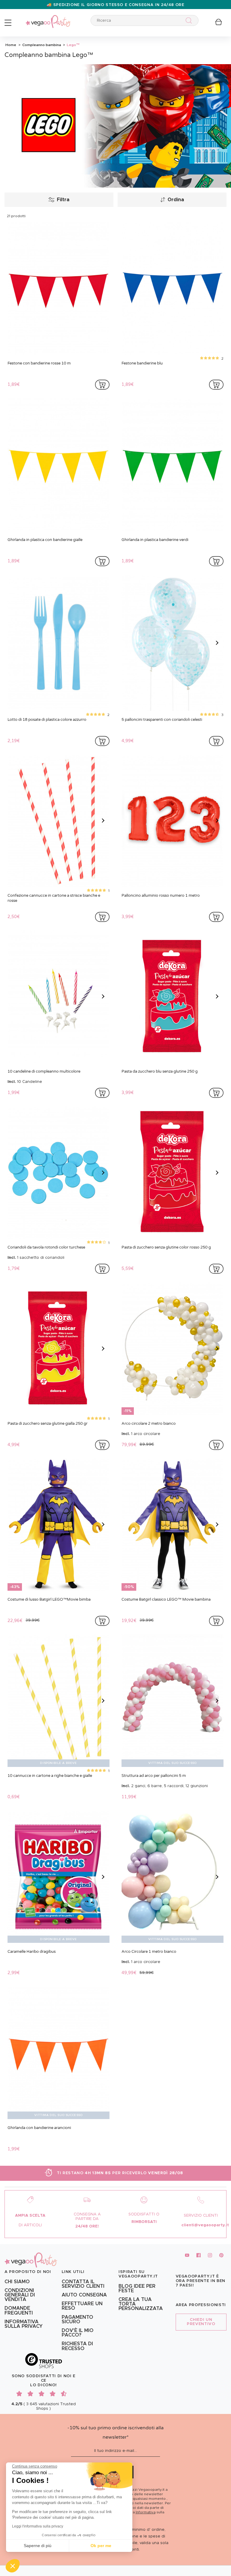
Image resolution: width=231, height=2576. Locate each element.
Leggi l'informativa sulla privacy (38, 2526)
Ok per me (101, 2546)
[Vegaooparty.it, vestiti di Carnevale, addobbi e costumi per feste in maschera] (48, 18)
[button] (13, 2566)
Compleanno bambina (41, 45)
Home (11, 45)
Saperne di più (38, 2546)
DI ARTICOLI (30, 2225)
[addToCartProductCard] (102, 385)
